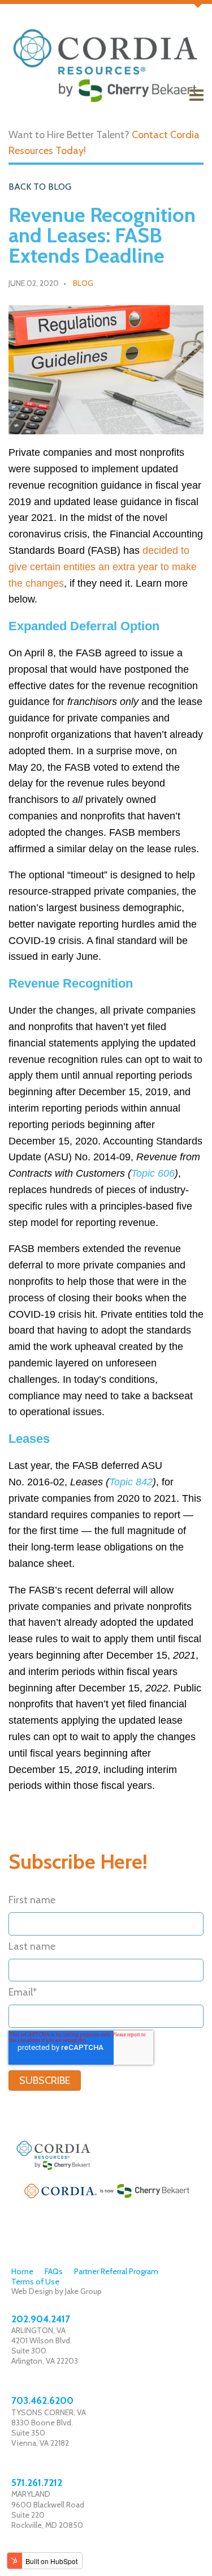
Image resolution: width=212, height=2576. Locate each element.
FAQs (54, 2271)
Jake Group (83, 2291)
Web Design (32, 2291)
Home (22, 2271)
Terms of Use (35, 2282)
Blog (83, 283)
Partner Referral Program (116, 2271)
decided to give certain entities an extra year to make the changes (103, 567)
